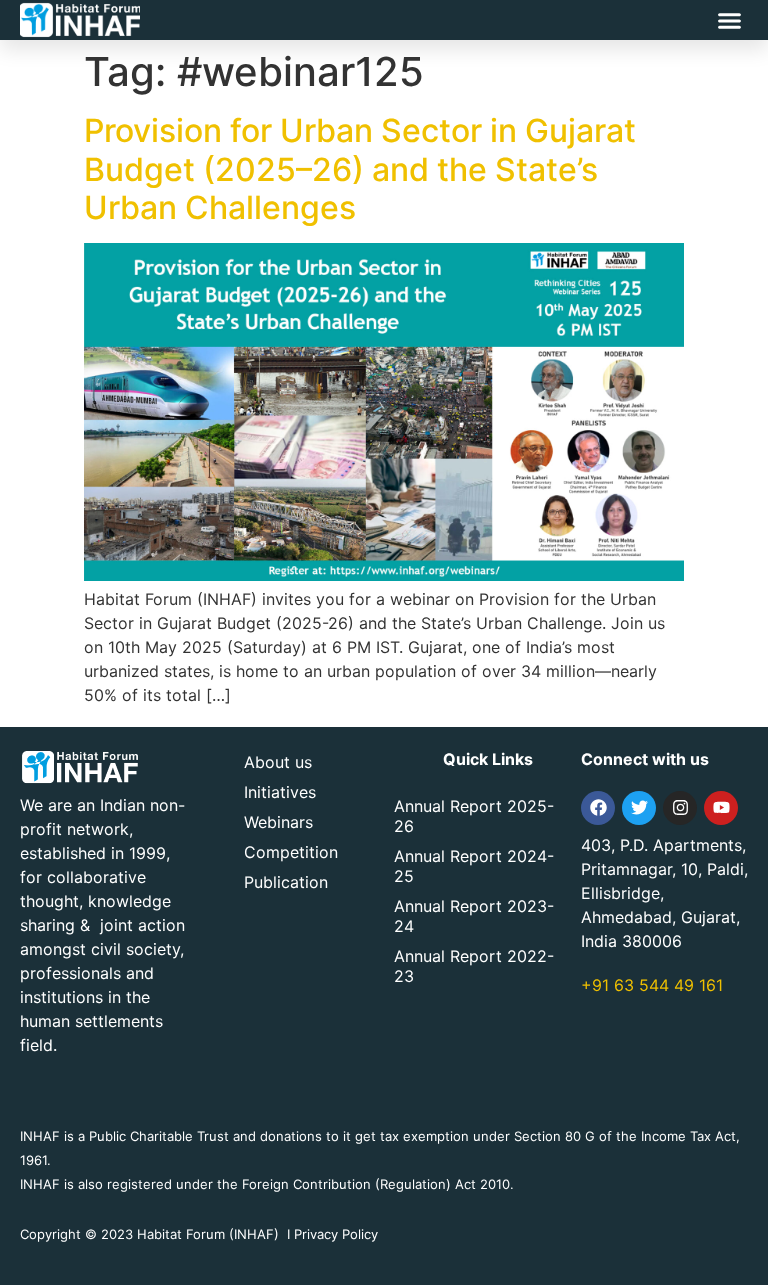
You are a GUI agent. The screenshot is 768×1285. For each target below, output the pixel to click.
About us (278, 762)
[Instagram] (680, 808)
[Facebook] (598, 808)
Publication (286, 882)
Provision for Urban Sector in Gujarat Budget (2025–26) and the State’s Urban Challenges (360, 169)
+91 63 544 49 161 (652, 985)
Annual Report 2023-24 (474, 916)
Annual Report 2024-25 (474, 866)
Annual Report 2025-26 (474, 816)
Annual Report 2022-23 (474, 966)
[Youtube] (721, 808)
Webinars (278, 822)
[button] (730, 20)
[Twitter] (639, 808)
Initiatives (280, 792)
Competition (291, 852)
